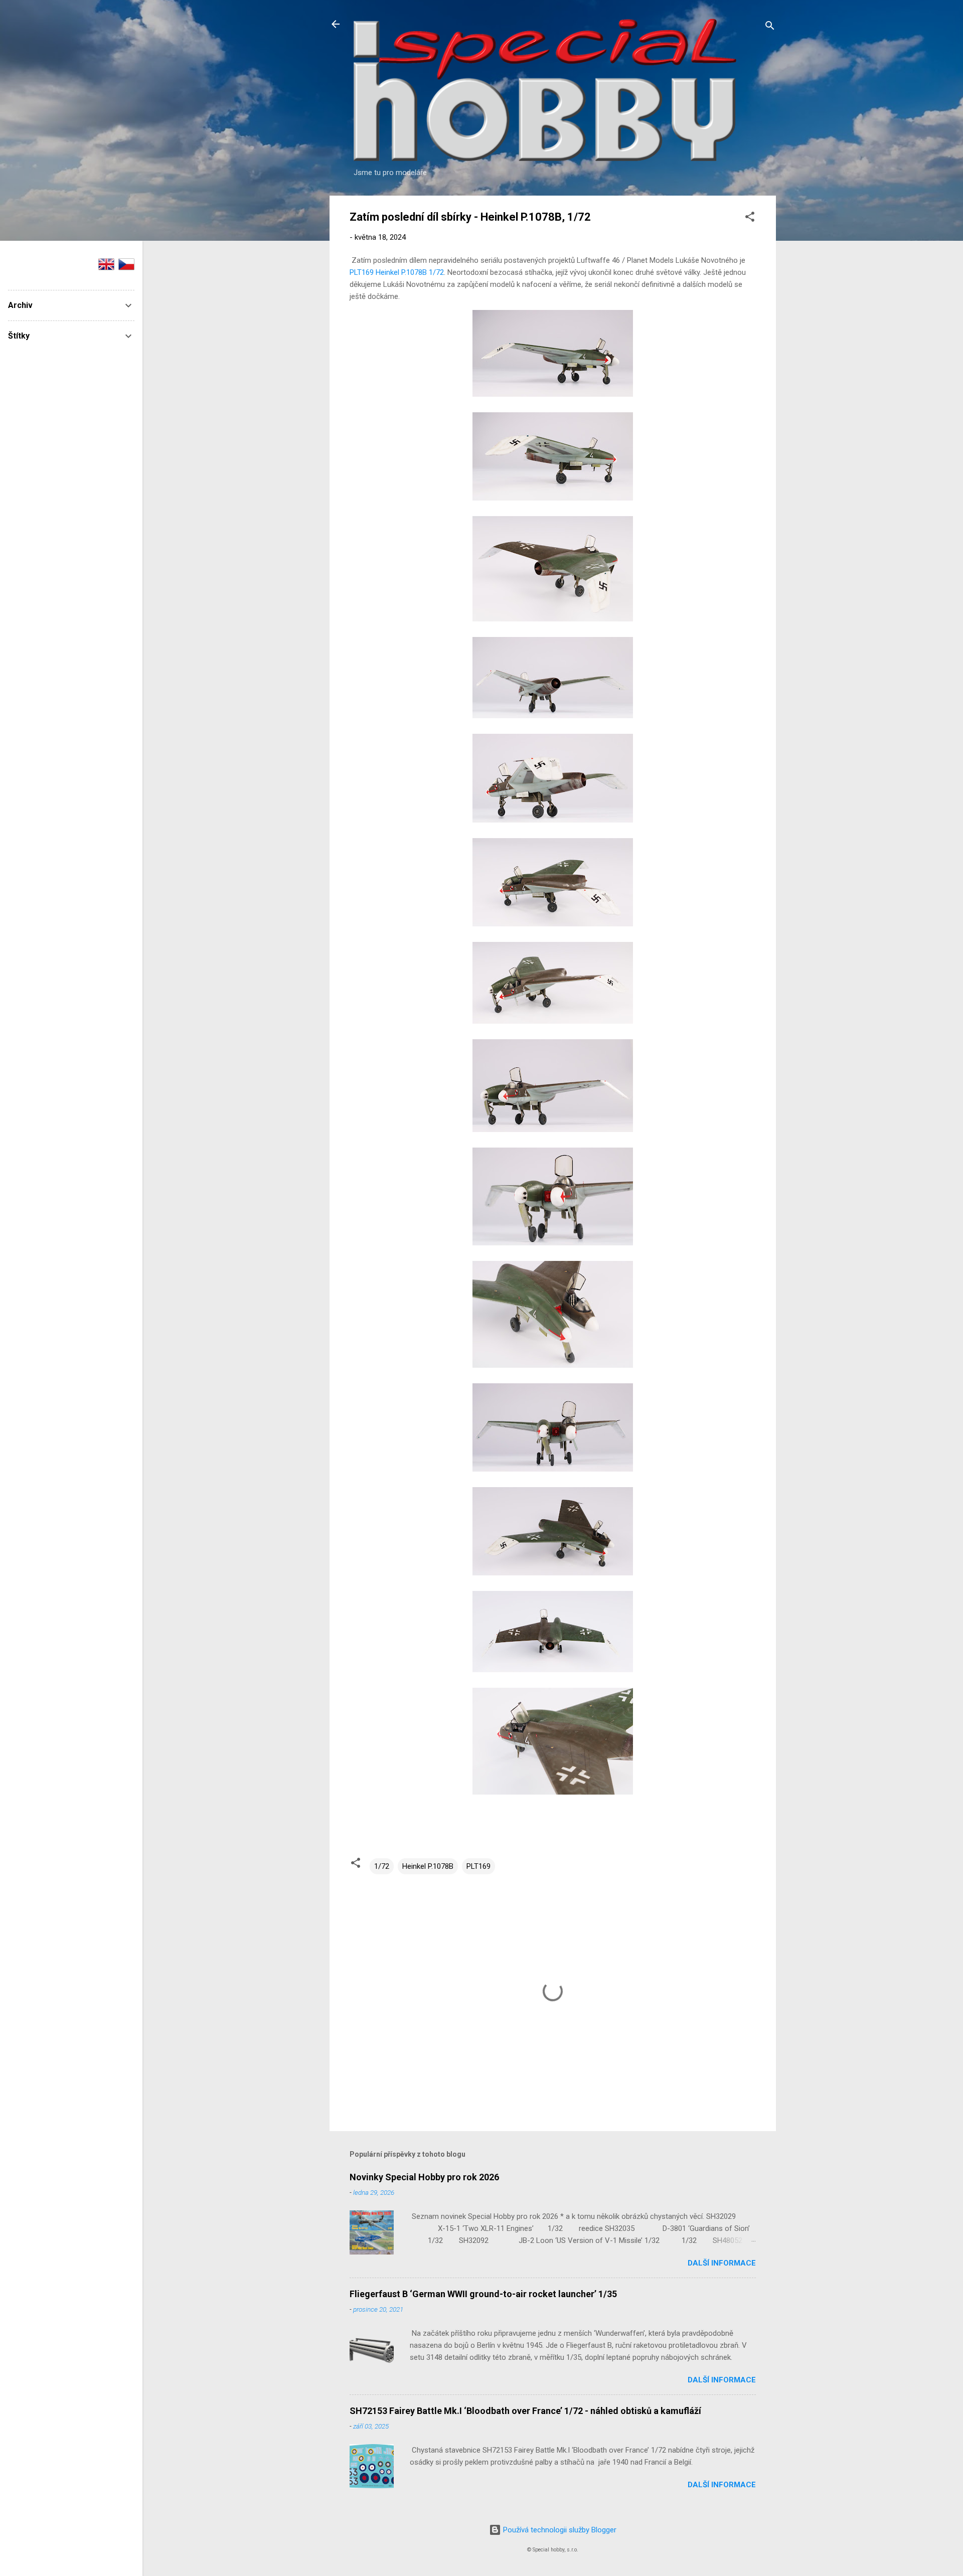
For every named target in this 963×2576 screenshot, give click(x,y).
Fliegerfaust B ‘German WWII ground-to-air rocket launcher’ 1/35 (483, 2294)
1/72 (382, 1866)
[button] (750, 218)
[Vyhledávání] (770, 27)
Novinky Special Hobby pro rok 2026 (424, 2177)
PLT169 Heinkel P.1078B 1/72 (397, 272)
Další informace (722, 2263)
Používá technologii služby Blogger (559, 2530)
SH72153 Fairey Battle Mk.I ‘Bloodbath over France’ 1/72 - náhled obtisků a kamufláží (525, 2411)
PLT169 (478, 1866)
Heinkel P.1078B (428, 1866)
